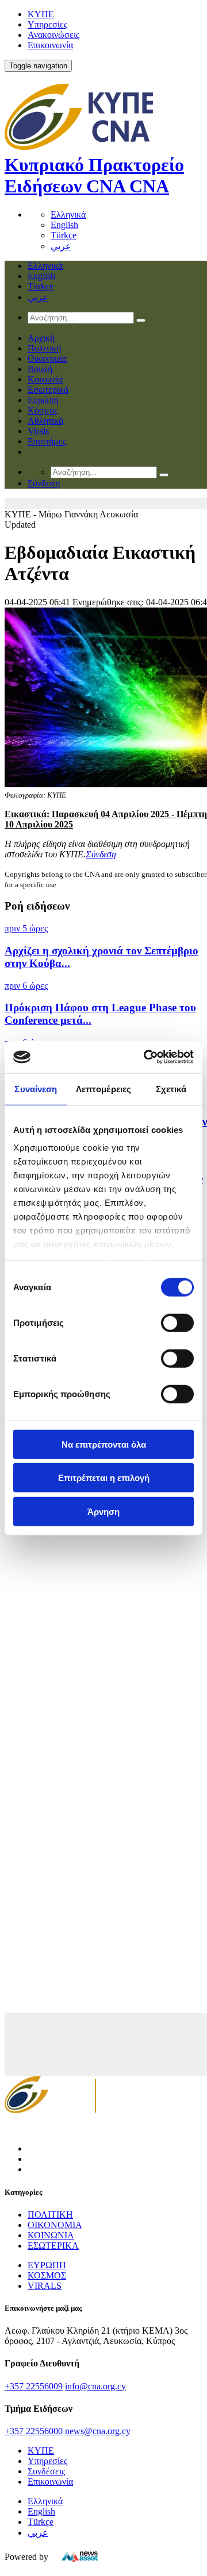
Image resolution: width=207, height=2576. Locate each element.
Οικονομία (47, 359)
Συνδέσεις (46, 2471)
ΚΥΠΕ (41, 14)
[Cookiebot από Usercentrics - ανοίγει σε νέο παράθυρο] (146, 1057)
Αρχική (41, 338)
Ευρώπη (43, 400)
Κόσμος (43, 410)
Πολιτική (44, 348)
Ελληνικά (68, 214)
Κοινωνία (45, 379)
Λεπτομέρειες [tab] (103, 1088)
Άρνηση (103, 1511)
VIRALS (45, 2286)
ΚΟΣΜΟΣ (47, 2275)
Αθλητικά (45, 421)
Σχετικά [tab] (171, 1088)
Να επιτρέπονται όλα (104, 1444)
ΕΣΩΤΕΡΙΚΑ (53, 2246)
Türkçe (64, 235)
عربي (61, 246)
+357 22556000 (34, 2431)
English (64, 225)
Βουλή (40, 369)
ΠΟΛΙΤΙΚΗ (50, 2215)
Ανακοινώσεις (53, 35)
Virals (38, 431)
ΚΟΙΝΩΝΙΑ (51, 2235)
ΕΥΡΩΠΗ (47, 2265)
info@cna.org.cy (95, 2386)
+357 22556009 (34, 2386)
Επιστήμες (47, 441)
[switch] (177, 1322)
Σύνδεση (101, 854)
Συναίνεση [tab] (36, 1088)
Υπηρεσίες (47, 24)
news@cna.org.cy (98, 2431)
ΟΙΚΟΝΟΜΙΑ (55, 2225)
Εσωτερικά (48, 390)
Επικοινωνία (50, 45)
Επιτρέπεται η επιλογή (104, 1478)
